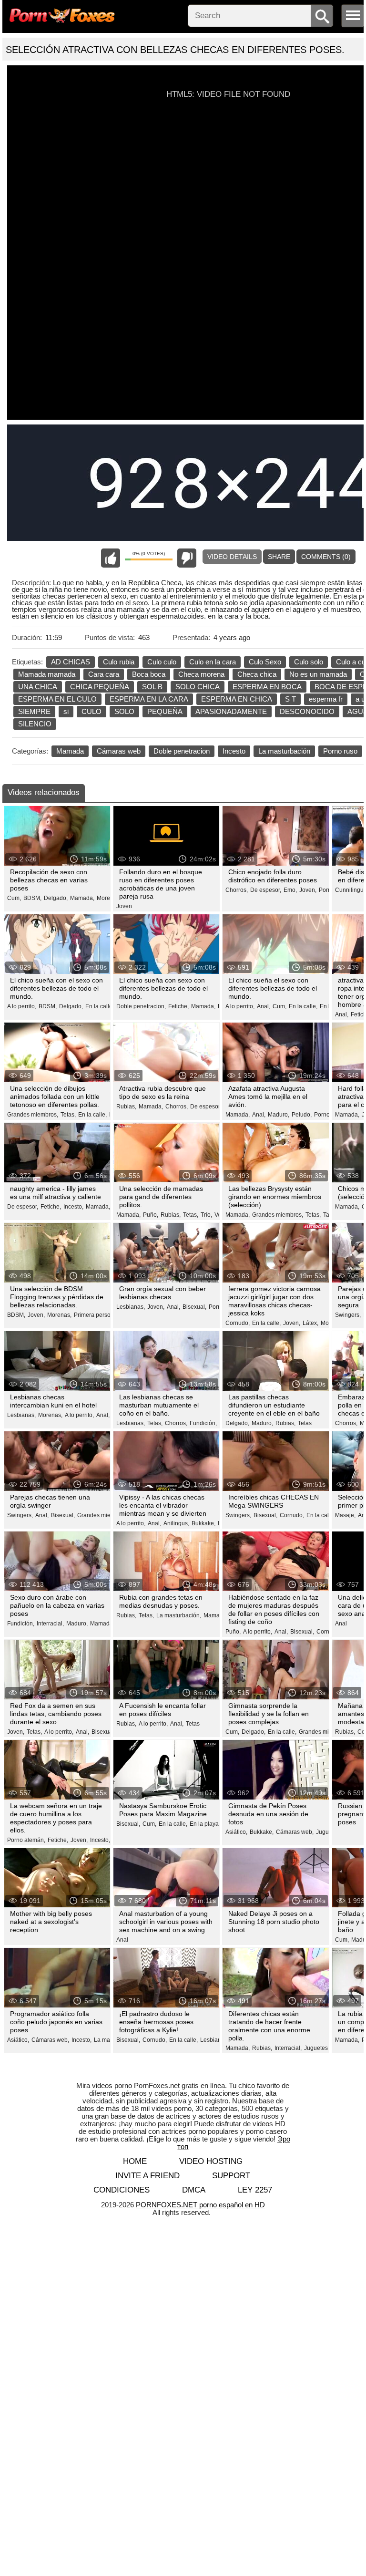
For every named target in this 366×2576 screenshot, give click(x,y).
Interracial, (50, 1624)
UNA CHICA (38, 687)
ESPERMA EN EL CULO (57, 699)
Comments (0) (326, 557)
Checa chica (257, 674)
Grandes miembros (324, 1732)
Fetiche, (178, 1006)
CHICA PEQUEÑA (100, 687)
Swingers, (348, 1315)
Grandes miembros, (33, 1115)
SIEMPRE (34, 711)
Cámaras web (119, 751)
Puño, (151, 1215)
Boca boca (149, 674)
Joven (124, 906)
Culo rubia (119, 662)
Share (279, 557)
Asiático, (236, 1832)
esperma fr (326, 699)
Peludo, (302, 1115)
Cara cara (104, 674)
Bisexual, (194, 1307)
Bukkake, (203, 1523)
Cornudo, (238, 1323)
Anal (341, 1624)
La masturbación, (179, 1615)
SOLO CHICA (198, 687)
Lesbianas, (131, 1307)
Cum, (14, 898)
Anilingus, (176, 1523)
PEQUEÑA (165, 711)
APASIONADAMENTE (231, 711)
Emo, (290, 890)
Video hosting (211, 2161)
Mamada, (82, 898)
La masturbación (284, 751)
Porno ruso (340, 751)
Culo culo (162, 662)
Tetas (305, 1423)
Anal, (264, 1006)
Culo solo (309, 662)
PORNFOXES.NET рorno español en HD (200, 2205)
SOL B (152, 687)
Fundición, (203, 1423)
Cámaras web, (295, 1832)
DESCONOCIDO (307, 711)
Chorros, (237, 890)
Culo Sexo (265, 662)
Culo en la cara (213, 662)
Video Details (232, 557)
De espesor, (266, 890)
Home (135, 2161)
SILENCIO (35, 724)
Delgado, (56, 898)
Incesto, (73, 1207)
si (66, 711)
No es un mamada (318, 674)
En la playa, (205, 1824)
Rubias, (126, 1107)
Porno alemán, (26, 1840)
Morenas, (109, 898)
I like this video (111, 558)
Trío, (206, 1215)
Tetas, (68, 1115)
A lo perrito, (22, 1006)
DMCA (194, 2190)
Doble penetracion (182, 751)
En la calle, (100, 1006)
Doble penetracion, (141, 1006)
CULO (91, 711)
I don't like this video (187, 558)
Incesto (234, 751)
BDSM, (32, 898)
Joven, (308, 890)
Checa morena (201, 674)
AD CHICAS (71, 662)
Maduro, (279, 1115)
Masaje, (345, 1515)
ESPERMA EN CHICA (237, 699)
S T (290, 699)
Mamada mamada (47, 674)
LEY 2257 (255, 2190)
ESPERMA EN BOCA (267, 687)
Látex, (310, 1323)
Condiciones (122, 2190)
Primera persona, (96, 1315)
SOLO (124, 711)
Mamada (70, 751)
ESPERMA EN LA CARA (149, 699)
